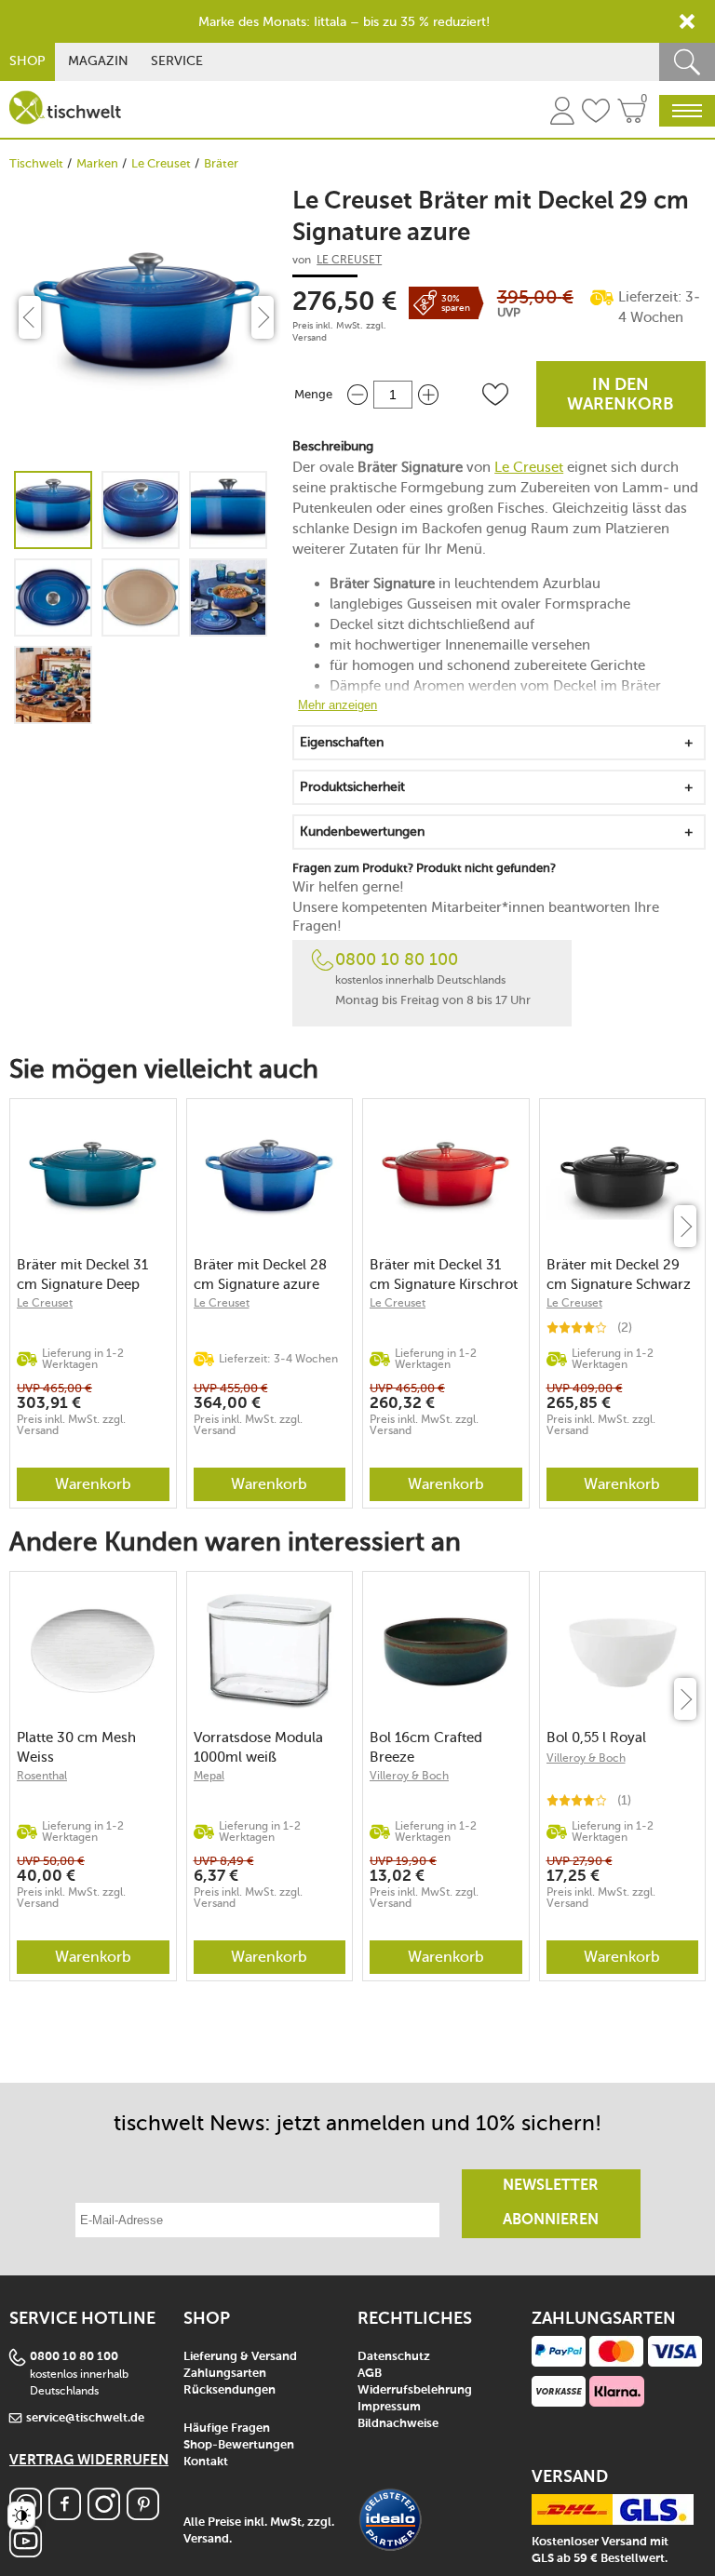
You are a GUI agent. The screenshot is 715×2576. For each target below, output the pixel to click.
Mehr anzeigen (337, 705)
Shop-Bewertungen (239, 2445)
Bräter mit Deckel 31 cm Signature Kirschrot (444, 1275)
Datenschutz (394, 2357)
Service (177, 61)
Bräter (221, 163)
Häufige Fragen (227, 2428)
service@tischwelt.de (85, 2418)
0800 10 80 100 (397, 959)
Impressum (389, 2407)
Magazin (98, 61)
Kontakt (206, 2462)
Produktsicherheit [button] (352, 787)
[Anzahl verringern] (357, 394)
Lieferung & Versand (240, 2357)
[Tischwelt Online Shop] (65, 107)
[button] (495, 395)
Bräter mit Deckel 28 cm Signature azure (260, 1275)
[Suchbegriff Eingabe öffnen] (687, 62)
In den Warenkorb (621, 395)
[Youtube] (26, 2552)
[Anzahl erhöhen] (428, 394)
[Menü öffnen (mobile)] (687, 111)
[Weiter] (685, 1226)
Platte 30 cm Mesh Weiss (76, 1747)
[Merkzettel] (596, 114)
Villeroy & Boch (409, 1776)
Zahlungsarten (225, 2374)
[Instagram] (104, 2515)
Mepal (209, 1776)
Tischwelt (36, 163)
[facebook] (65, 2515)
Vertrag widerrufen (89, 2460)
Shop (27, 61)
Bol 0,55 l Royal (596, 1737)
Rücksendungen (229, 2390)
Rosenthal (42, 1776)
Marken (97, 163)
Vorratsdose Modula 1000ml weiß (258, 1747)
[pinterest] (143, 2515)
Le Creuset (161, 163)
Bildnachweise (398, 2424)
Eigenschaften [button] (342, 742)
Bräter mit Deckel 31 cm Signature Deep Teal (82, 1275)
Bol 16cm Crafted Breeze (426, 1747)
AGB (370, 2374)
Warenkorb (93, 1484)
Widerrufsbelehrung (415, 2390)
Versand (310, 338)
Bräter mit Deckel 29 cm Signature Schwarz (619, 1275)
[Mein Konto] (562, 114)
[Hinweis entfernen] (687, 21)
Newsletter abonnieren (551, 2203)
